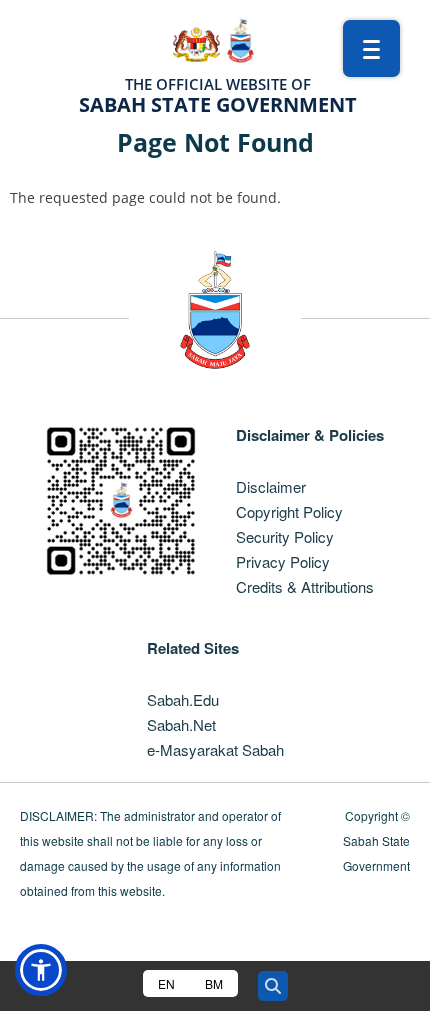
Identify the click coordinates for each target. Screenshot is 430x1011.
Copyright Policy (289, 511)
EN (166, 983)
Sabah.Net (181, 724)
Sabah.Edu (183, 699)
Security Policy (285, 536)
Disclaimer (271, 486)
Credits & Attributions (305, 586)
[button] (41, 970)
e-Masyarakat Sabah (215, 749)
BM (214, 983)
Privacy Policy (283, 561)
